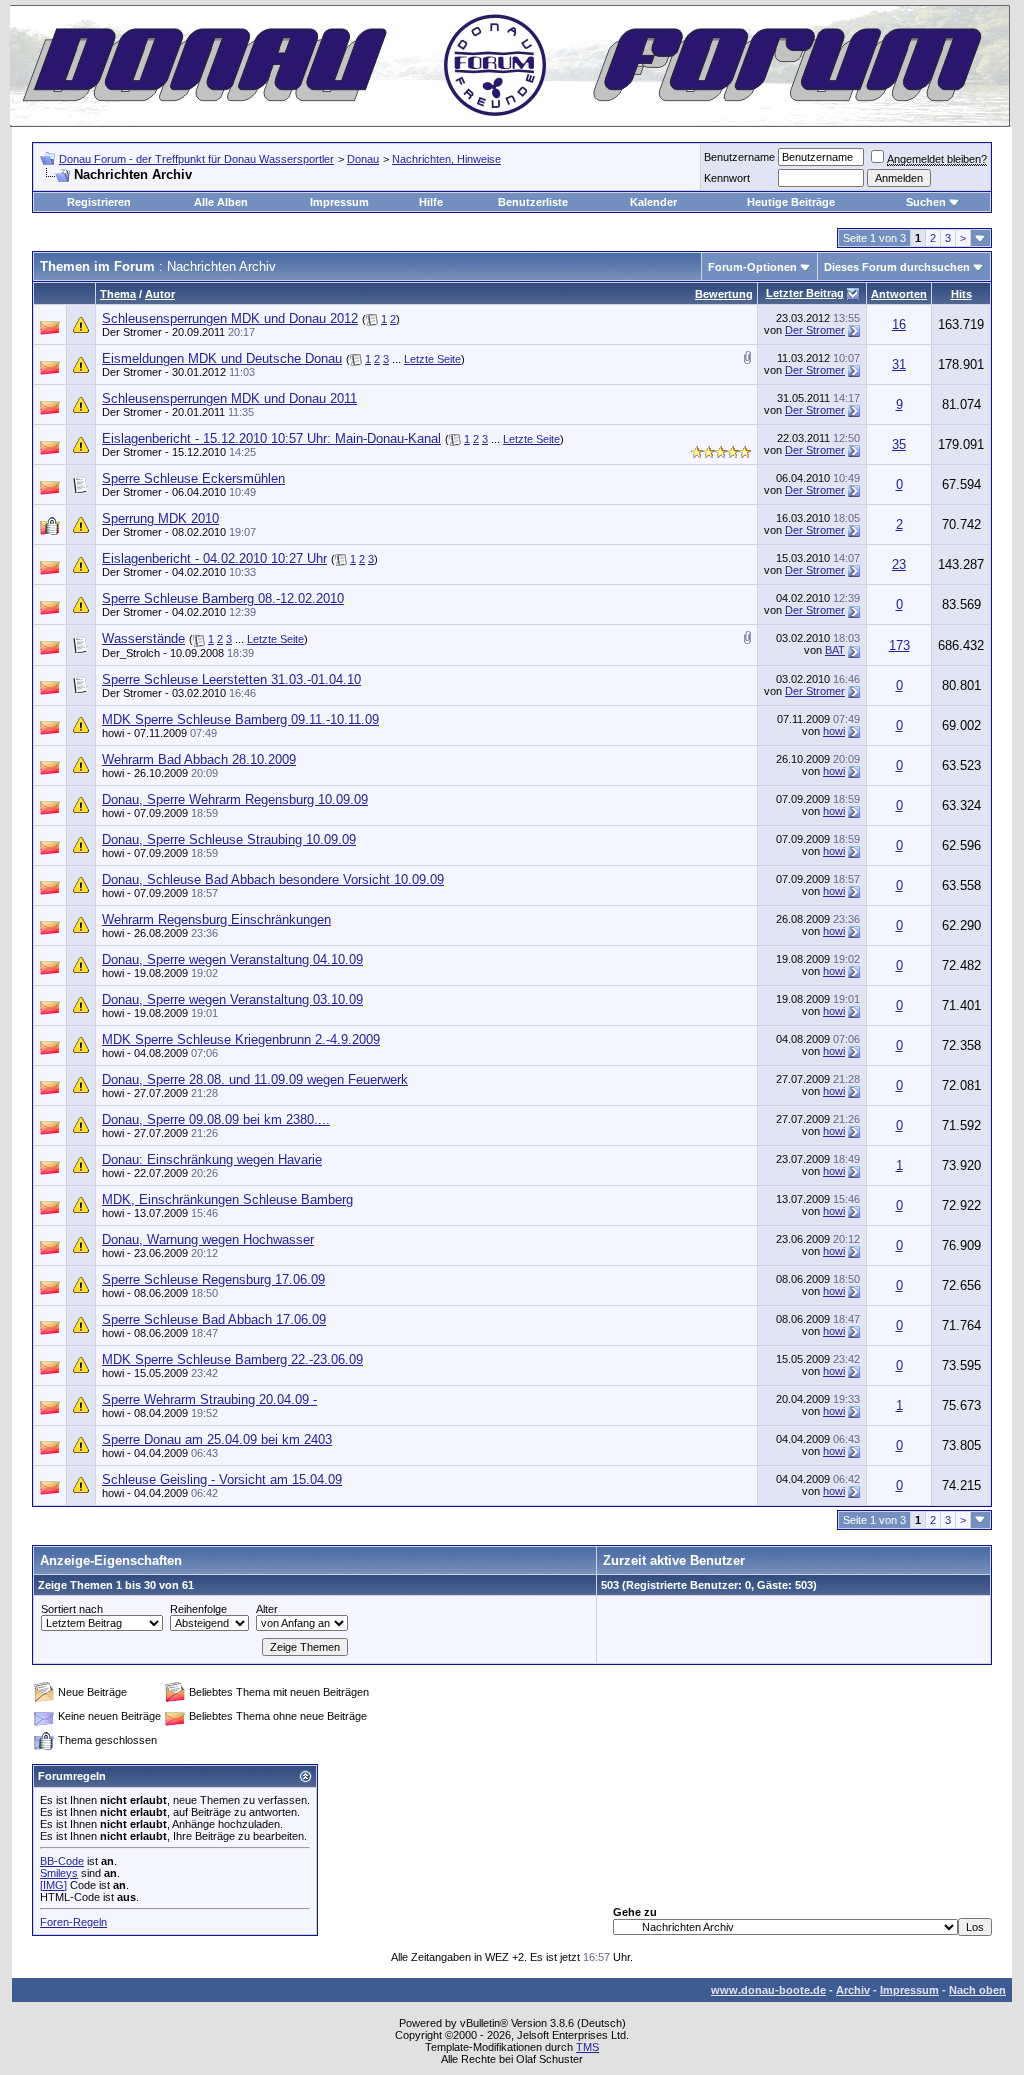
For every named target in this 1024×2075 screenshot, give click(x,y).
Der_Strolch (131, 653)
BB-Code (62, 1861)
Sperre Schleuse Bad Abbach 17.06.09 (214, 1319)
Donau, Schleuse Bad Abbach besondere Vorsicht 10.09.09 (273, 879)
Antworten (899, 294)
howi (113, 733)
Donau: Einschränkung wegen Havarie (212, 1159)
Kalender (653, 202)
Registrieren (99, 202)
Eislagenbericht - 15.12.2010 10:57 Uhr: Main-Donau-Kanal (271, 438)
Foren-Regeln (73, 1922)
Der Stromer (132, 332)
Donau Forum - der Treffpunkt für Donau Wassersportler (196, 159)
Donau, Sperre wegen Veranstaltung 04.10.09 (232, 959)
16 (899, 324)
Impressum (339, 202)
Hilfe (431, 202)
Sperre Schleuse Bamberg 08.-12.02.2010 (223, 598)
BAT (835, 650)
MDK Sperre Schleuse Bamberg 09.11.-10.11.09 (240, 719)
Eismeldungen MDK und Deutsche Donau (222, 358)
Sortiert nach (72, 1609)
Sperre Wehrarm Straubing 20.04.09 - (209, 1399)
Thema (118, 294)
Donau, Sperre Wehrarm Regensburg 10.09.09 (235, 799)
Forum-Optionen (752, 267)
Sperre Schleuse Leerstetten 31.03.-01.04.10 (231, 679)
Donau (363, 159)
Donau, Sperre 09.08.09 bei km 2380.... (216, 1119)
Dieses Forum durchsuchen (897, 267)
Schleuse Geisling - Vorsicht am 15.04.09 (222, 1479)
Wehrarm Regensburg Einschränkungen (216, 919)
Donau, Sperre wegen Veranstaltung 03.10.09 (232, 999)
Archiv (853, 1990)
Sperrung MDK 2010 (160, 518)
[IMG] (53, 1885)
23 (899, 564)
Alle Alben (221, 202)
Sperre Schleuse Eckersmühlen (193, 478)
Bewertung (724, 294)
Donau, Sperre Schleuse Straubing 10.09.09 (229, 839)
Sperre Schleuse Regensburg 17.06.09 (213, 1279)
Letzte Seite (432, 359)
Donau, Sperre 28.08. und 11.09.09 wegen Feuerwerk (255, 1079)
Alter (267, 1609)
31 (899, 364)
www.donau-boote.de (768, 1990)
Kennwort (727, 178)
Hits (961, 294)
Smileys (59, 1873)
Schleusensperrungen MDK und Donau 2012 (230, 318)
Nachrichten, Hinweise (446, 159)
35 (899, 444)
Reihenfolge (198, 1609)
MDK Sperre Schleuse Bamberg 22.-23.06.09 (232, 1359)
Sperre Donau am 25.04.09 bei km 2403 (217, 1439)
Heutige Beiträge (791, 202)
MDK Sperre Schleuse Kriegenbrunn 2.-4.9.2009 (241, 1039)
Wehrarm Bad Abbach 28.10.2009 (199, 759)
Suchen (926, 202)
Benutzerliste (533, 202)
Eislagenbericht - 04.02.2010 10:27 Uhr (214, 558)
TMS (587, 2047)
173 (899, 645)
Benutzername (739, 157)
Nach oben (977, 1990)
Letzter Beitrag (805, 293)
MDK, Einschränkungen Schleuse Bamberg (227, 1199)
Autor (160, 294)
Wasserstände (143, 638)
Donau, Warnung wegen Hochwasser (208, 1239)
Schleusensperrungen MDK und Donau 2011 (229, 398)
